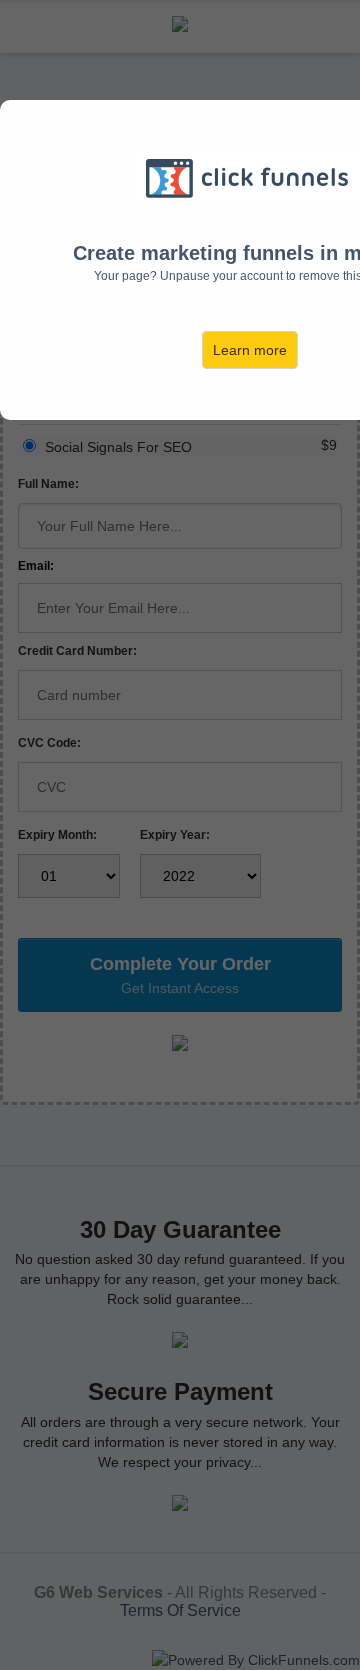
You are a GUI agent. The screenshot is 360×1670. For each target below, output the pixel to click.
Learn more (250, 350)
